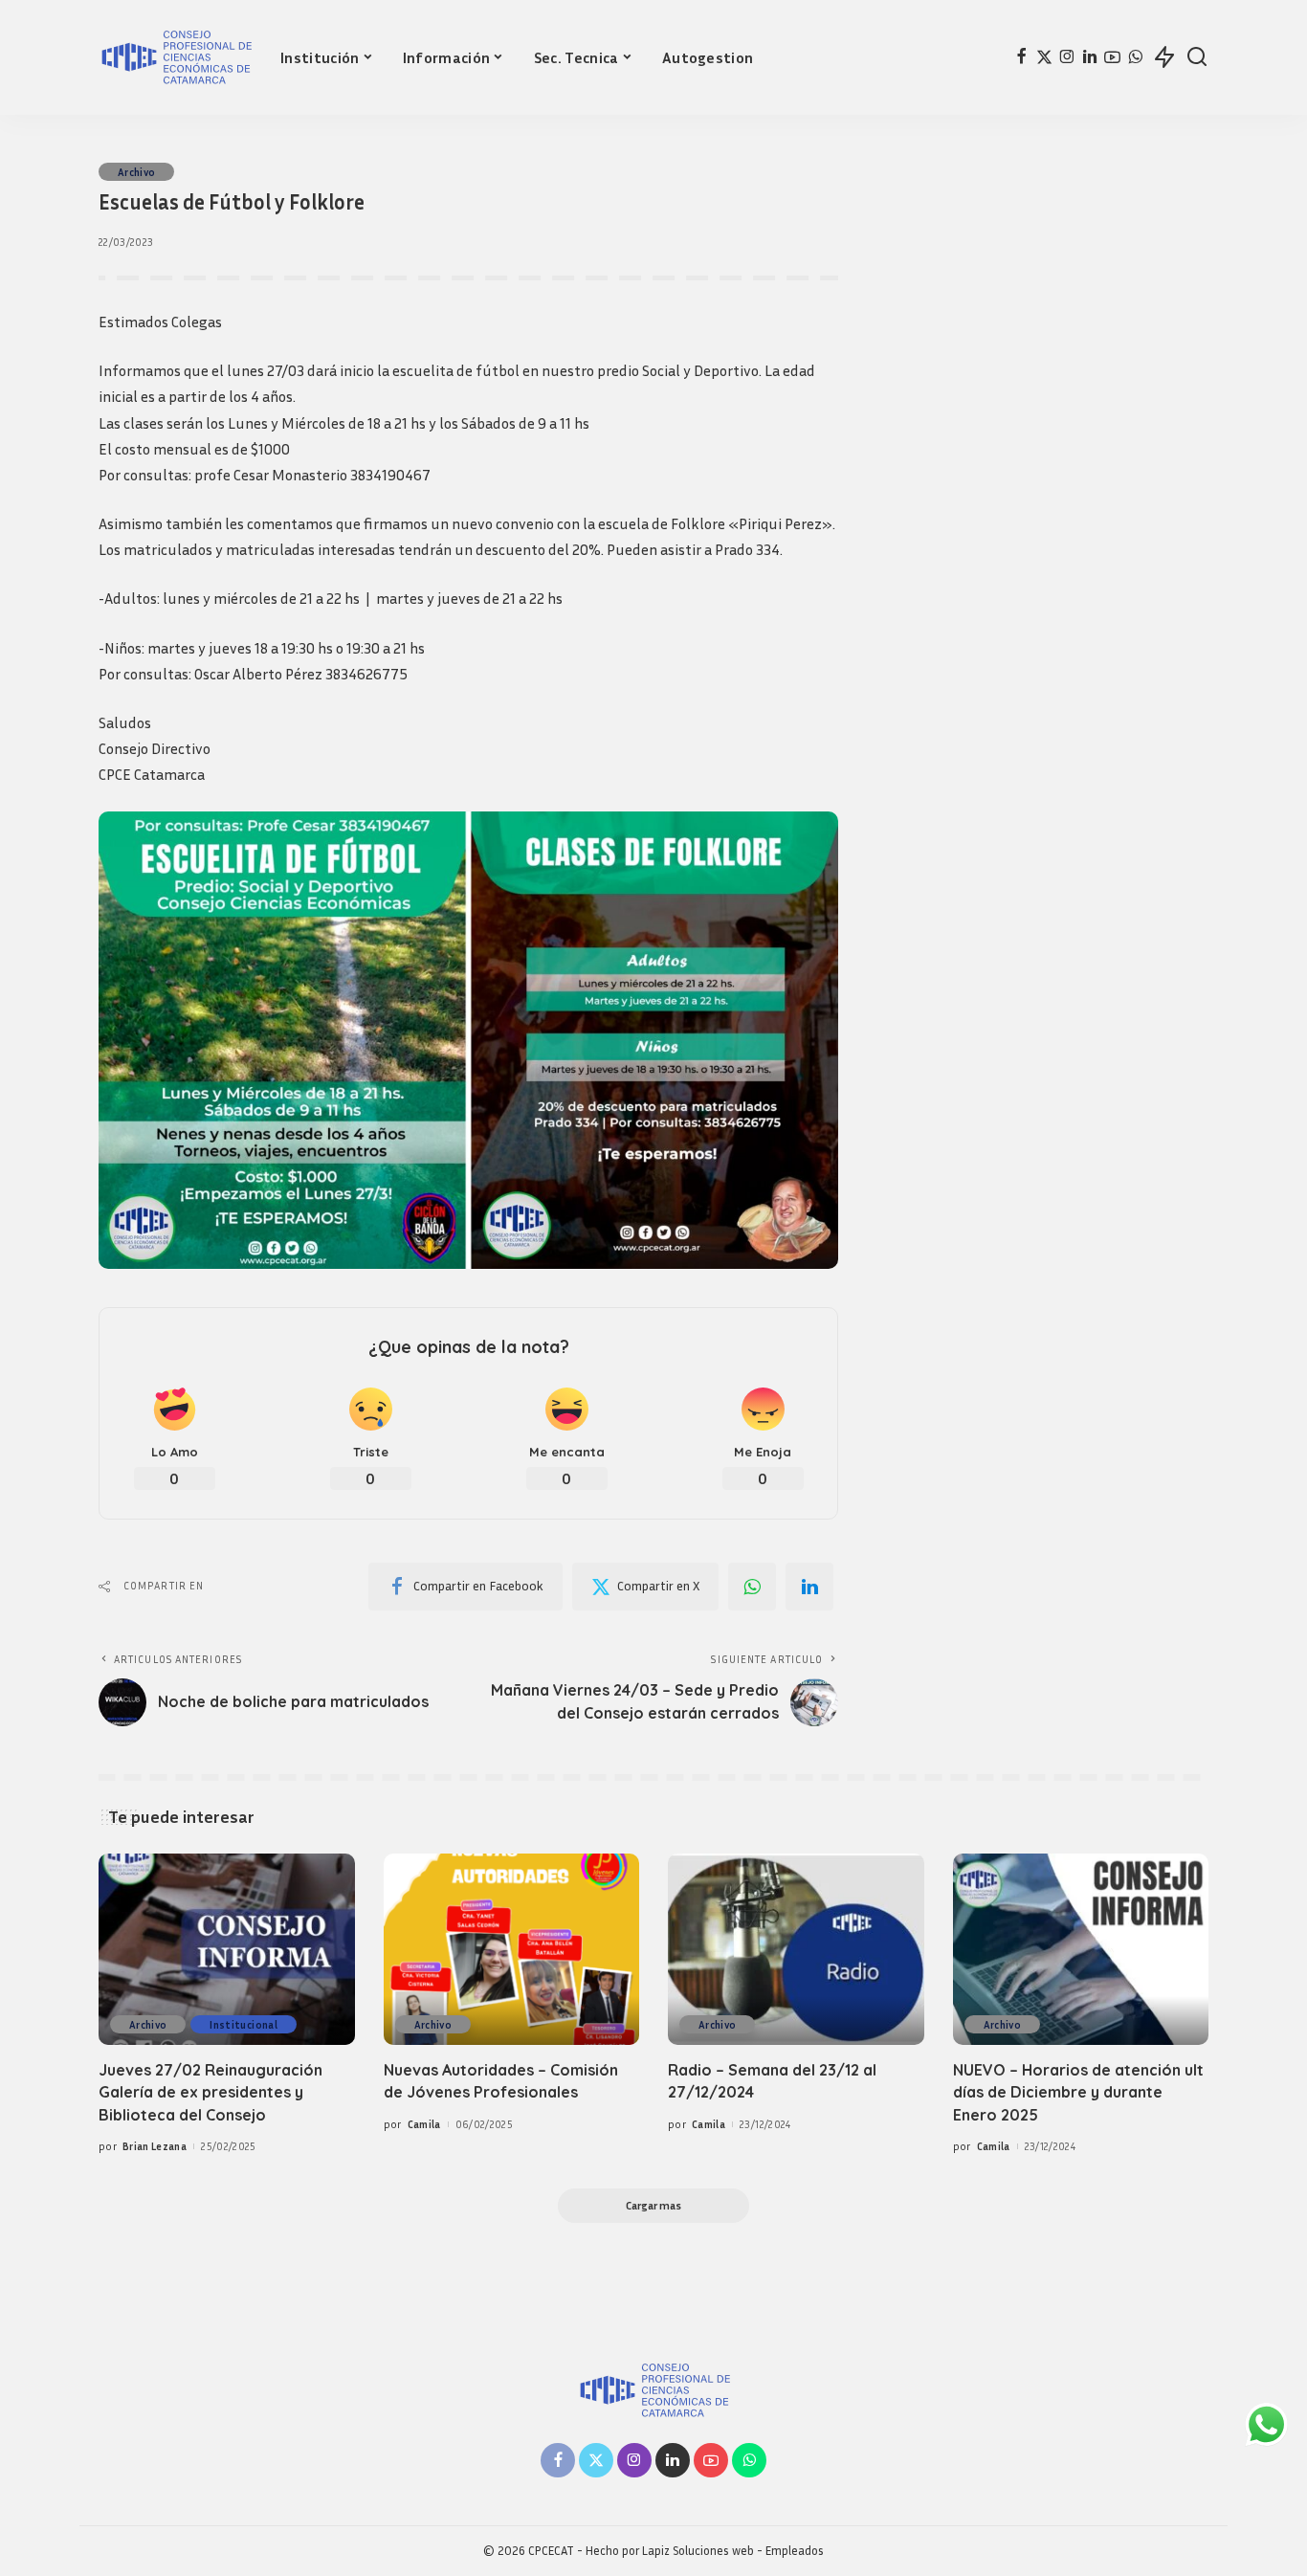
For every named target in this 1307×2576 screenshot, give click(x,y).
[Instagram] (1067, 57)
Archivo (136, 172)
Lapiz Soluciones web (698, 2551)
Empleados (795, 2551)
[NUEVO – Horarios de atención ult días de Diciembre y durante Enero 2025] (1081, 1950)
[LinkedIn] (1090, 57)
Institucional (243, 2024)
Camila (424, 2124)
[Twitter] (1044, 57)
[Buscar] (1197, 57)
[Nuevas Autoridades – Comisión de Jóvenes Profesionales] (512, 1950)
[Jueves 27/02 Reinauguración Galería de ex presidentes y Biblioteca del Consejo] (227, 1950)
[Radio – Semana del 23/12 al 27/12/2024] (796, 1950)
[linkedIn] (809, 1587)
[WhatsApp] (1135, 57)
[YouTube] (1112, 57)
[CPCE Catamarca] (175, 57)
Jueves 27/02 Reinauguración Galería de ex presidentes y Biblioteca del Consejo (210, 2092)
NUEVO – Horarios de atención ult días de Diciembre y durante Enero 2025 (1078, 2092)
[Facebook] (1021, 57)
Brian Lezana (155, 2146)
